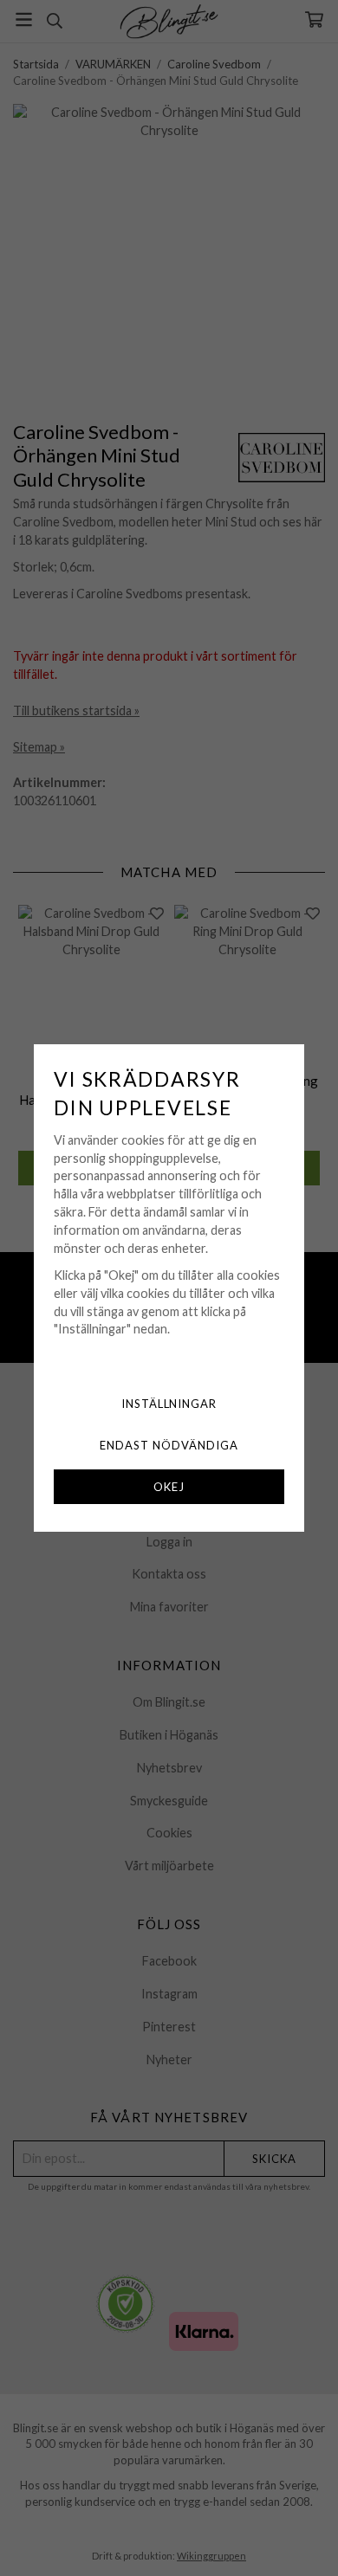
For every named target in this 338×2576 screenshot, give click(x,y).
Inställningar (169, 1404)
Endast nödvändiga (169, 1445)
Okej (169, 1487)
